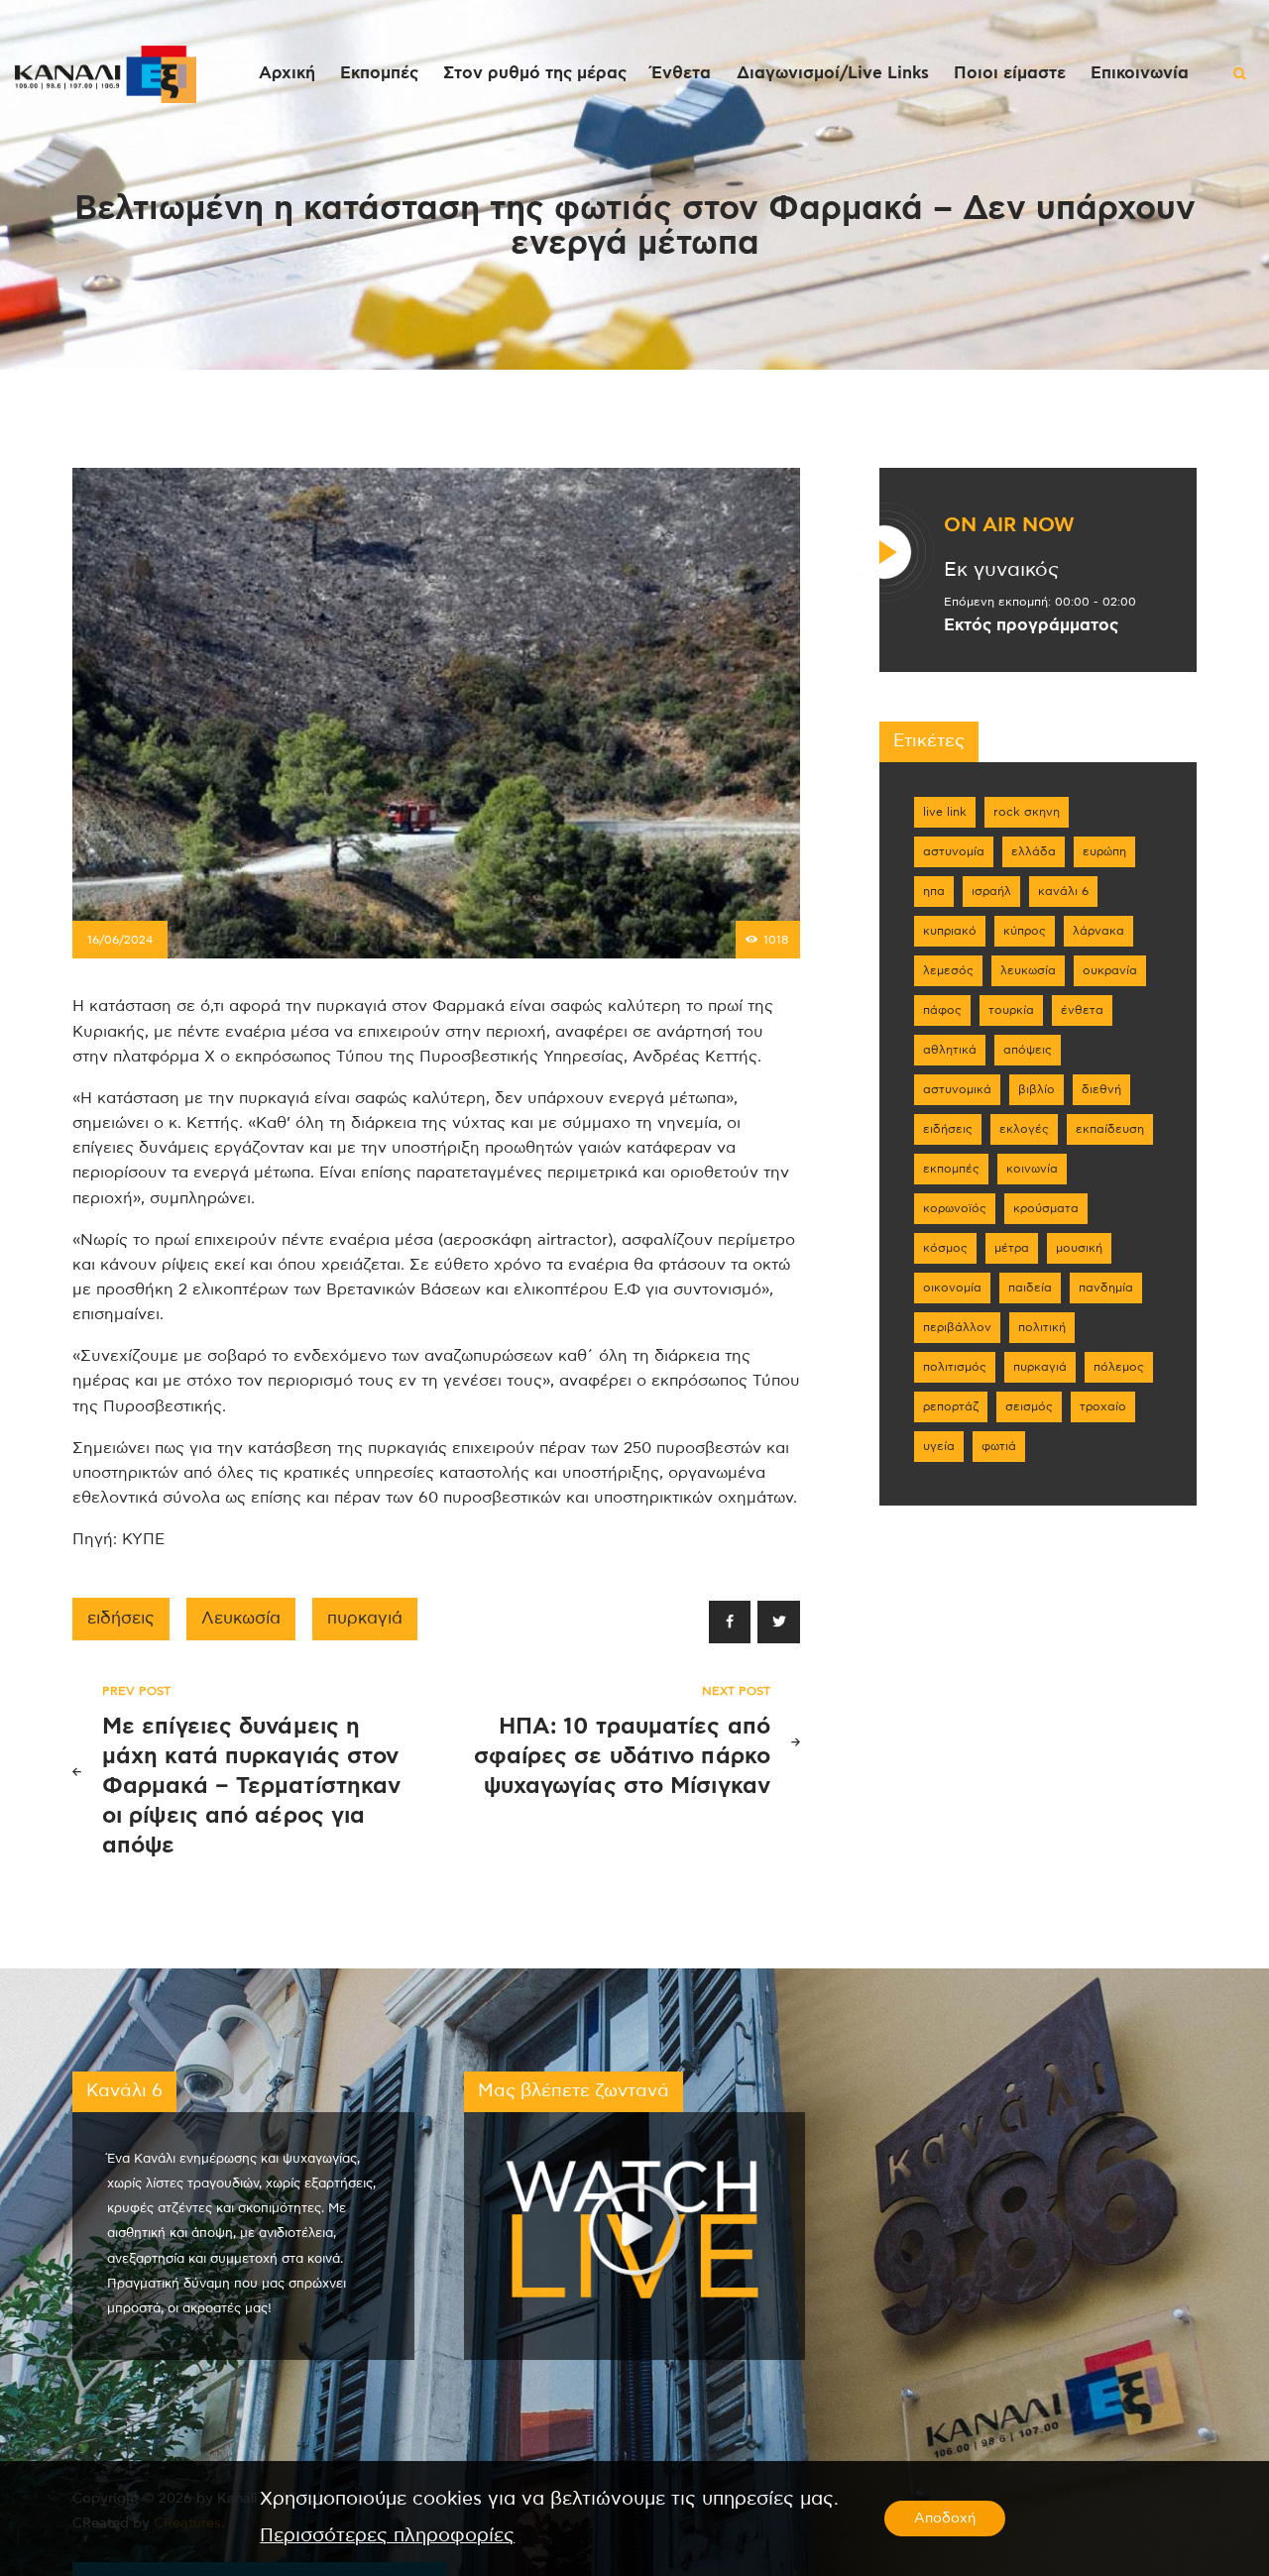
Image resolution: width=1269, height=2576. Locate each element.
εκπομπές (951, 1169)
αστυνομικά (957, 1089)
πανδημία (1106, 1288)
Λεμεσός (948, 970)
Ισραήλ (991, 891)
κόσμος (945, 1248)
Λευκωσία (241, 1619)
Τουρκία (1011, 1010)
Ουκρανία (1110, 970)
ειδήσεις (121, 1619)
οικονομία (952, 1288)
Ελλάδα (1034, 851)
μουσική (1079, 1248)
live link (945, 812)
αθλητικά (950, 1050)
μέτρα (1012, 1248)
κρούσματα (1046, 1208)
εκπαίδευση (1110, 1129)
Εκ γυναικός (1001, 570)
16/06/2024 (120, 940)
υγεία (939, 1446)
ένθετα (1082, 1010)
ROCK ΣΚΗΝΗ (1027, 812)
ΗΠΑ (934, 891)
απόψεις (1028, 1050)
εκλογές (1024, 1129)
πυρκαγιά (365, 1619)
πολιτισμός (955, 1367)
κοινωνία (1032, 1169)
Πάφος (942, 1010)
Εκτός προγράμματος (1031, 625)
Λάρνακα (1098, 931)
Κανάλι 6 (1063, 891)
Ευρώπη (1104, 851)
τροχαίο (1103, 1406)
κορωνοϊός (955, 1208)
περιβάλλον (957, 1327)
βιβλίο (1037, 1089)
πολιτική (1042, 1327)
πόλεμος (1119, 1367)
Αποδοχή (945, 2519)
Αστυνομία (954, 851)
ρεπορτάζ (951, 1406)
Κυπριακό (950, 931)
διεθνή (1101, 1089)
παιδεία (1030, 1288)
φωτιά (999, 1446)
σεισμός (1029, 1406)
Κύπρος (1025, 931)
